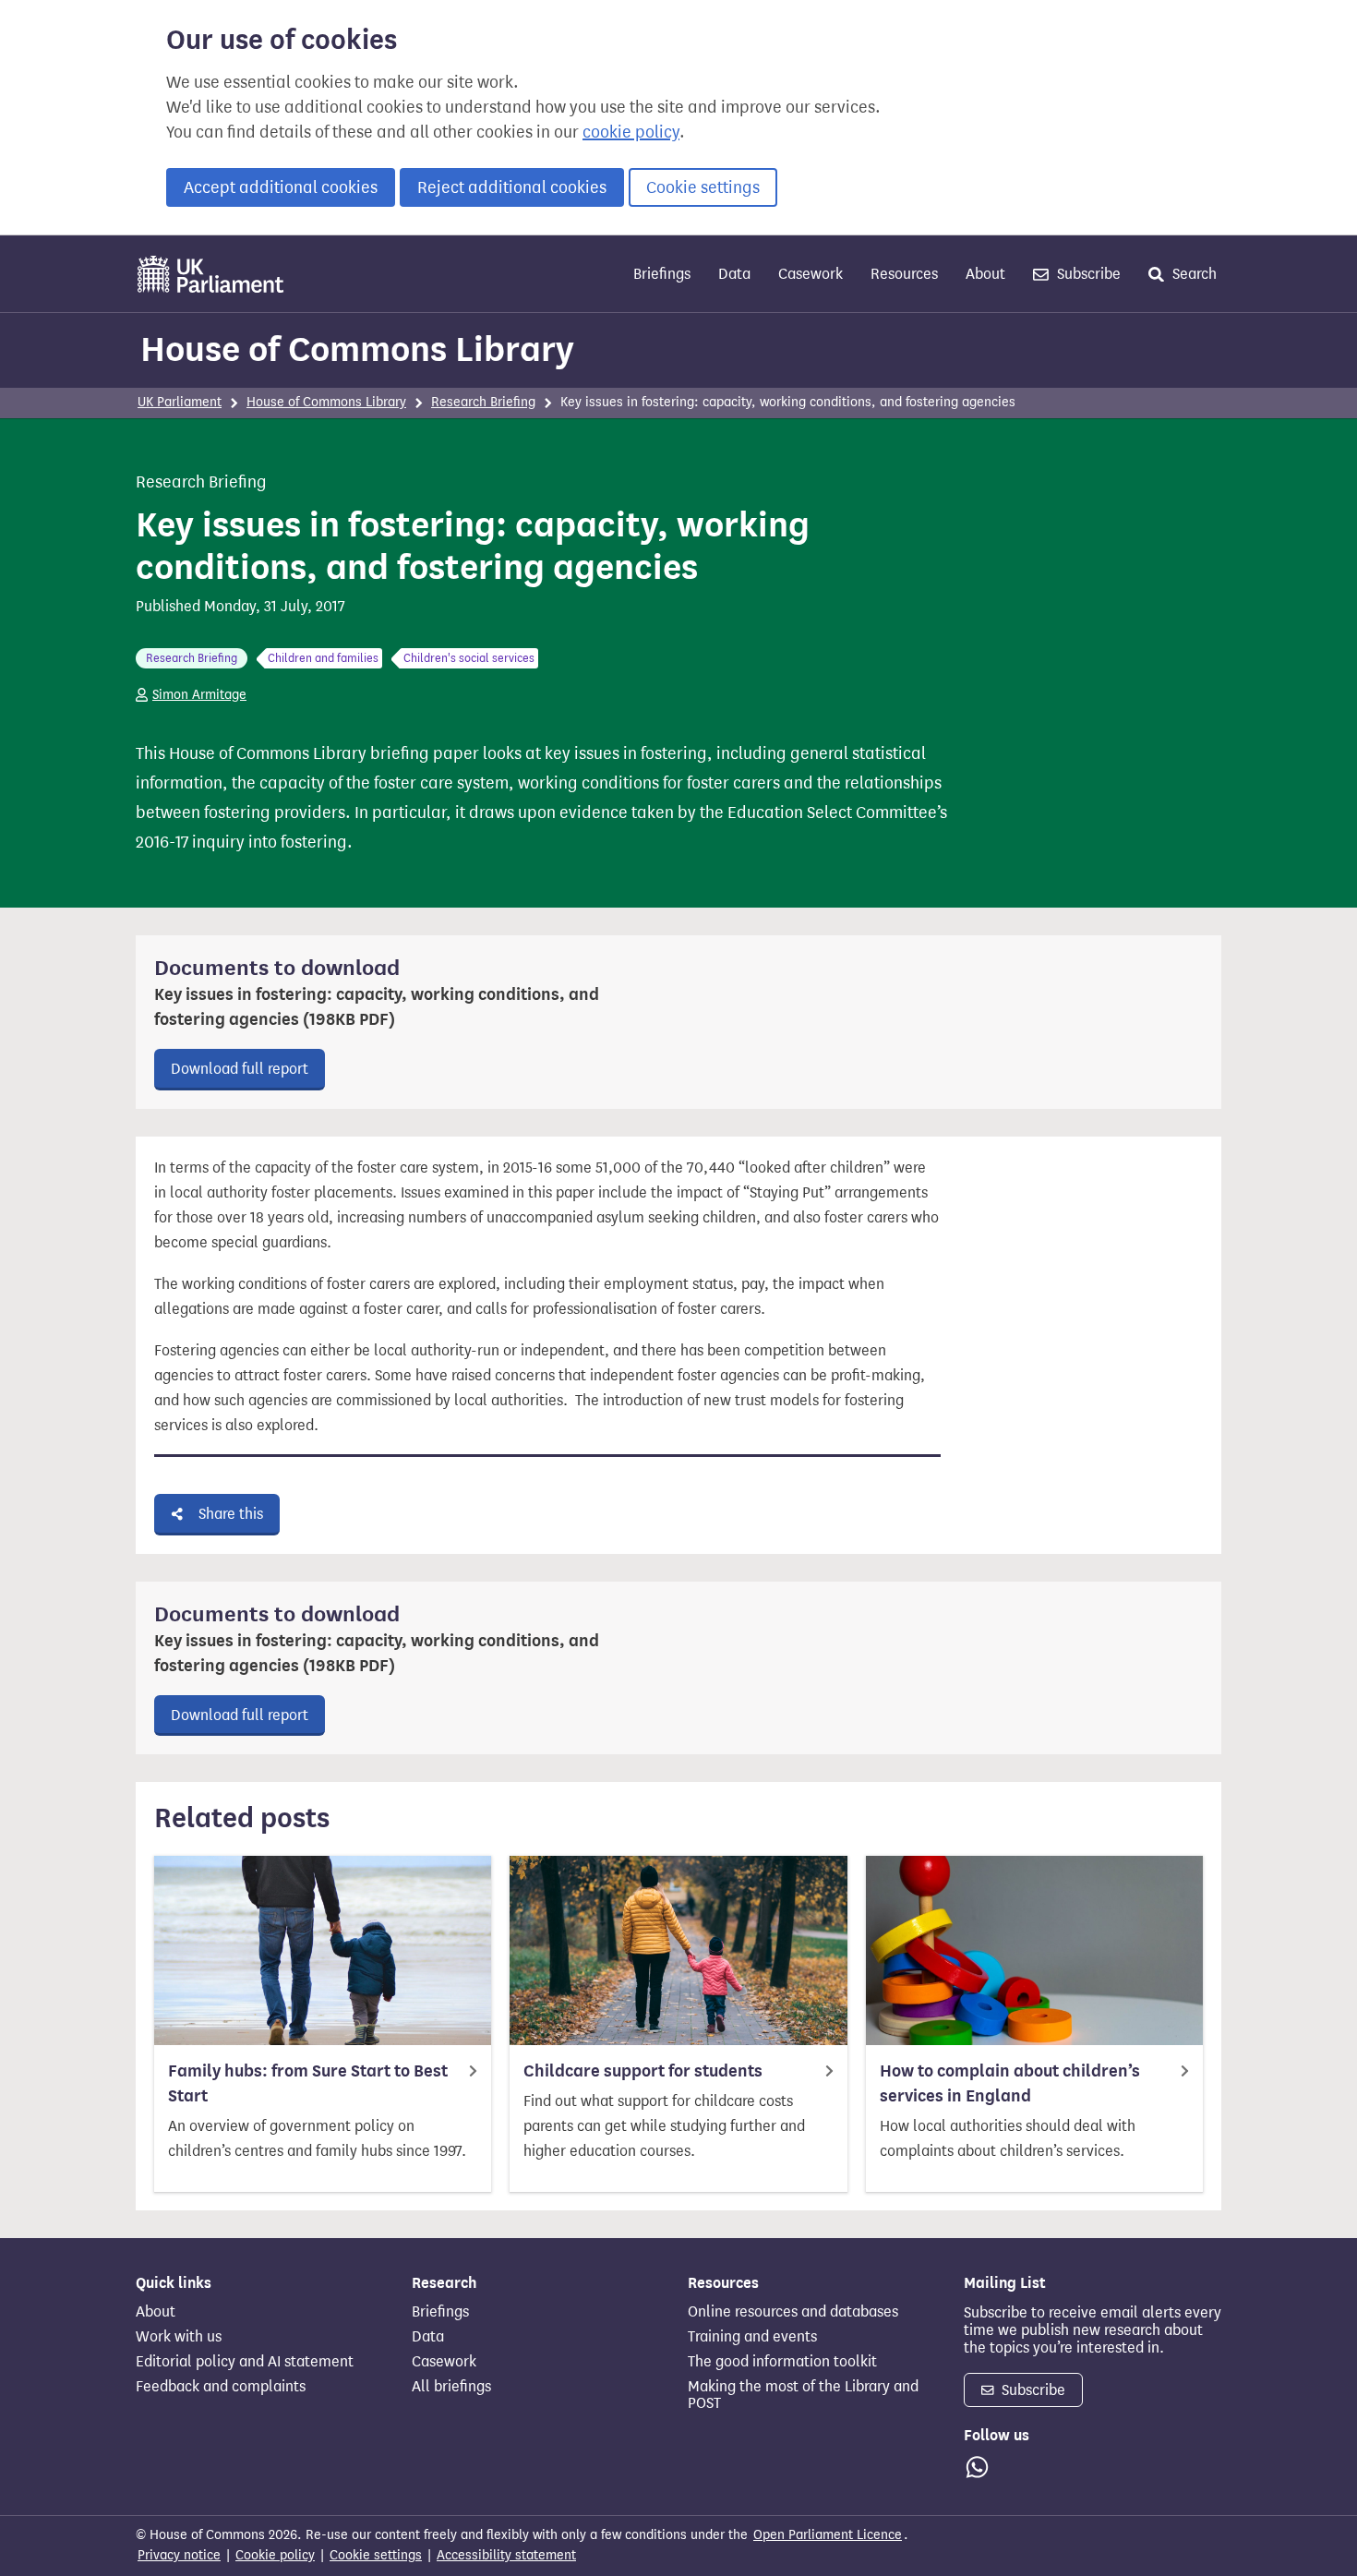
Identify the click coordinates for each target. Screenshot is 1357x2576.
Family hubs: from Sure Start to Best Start (308, 2083)
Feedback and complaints (221, 2387)
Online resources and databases (793, 2312)
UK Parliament (180, 402)
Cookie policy (275, 2555)
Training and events (752, 2337)
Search (1193, 274)
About (985, 274)
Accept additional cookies (281, 187)
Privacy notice (179, 2555)
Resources (904, 274)
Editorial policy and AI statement (245, 2362)
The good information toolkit (782, 2362)
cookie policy (631, 132)
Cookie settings (703, 187)
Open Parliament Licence (828, 2535)
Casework (811, 274)
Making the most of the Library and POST (803, 2395)
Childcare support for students (643, 2071)
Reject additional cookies (512, 187)
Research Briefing (483, 402)
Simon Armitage (199, 695)
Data (734, 274)
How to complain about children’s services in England (1010, 2083)
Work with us (179, 2337)
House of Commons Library (357, 349)
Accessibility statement (506, 2555)
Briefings (662, 274)
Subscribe (1087, 274)
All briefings (451, 2387)
